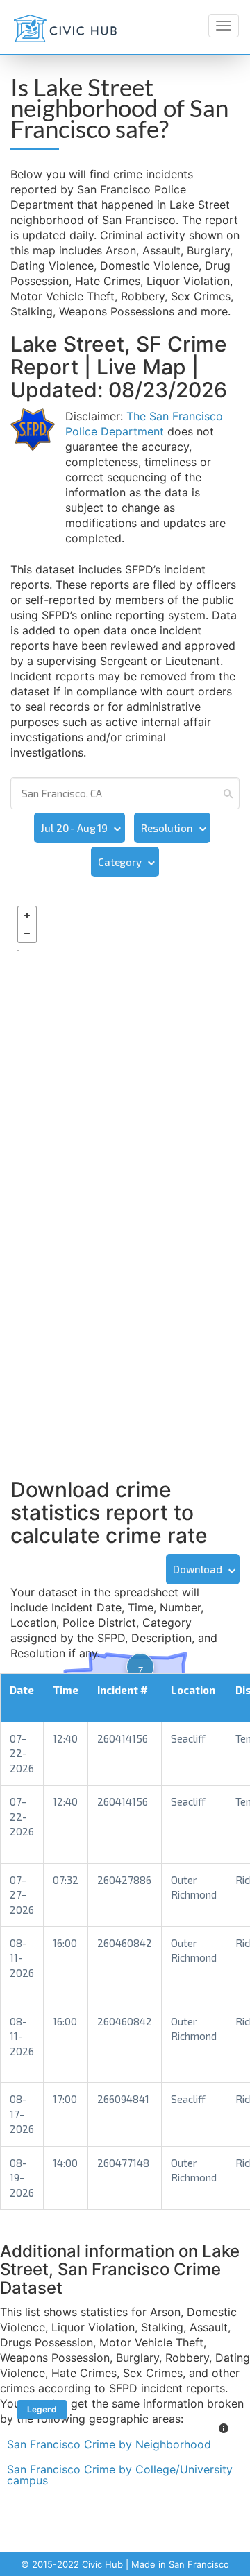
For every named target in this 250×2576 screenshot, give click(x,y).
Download (198, 1569)
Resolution (167, 828)
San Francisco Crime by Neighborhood (109, 2444)
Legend (42, 2409)
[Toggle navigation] (224, 26)
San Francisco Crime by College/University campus (120, 2475)
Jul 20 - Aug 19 (74, 828)
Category (120, 862)
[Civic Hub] (65, 28)
